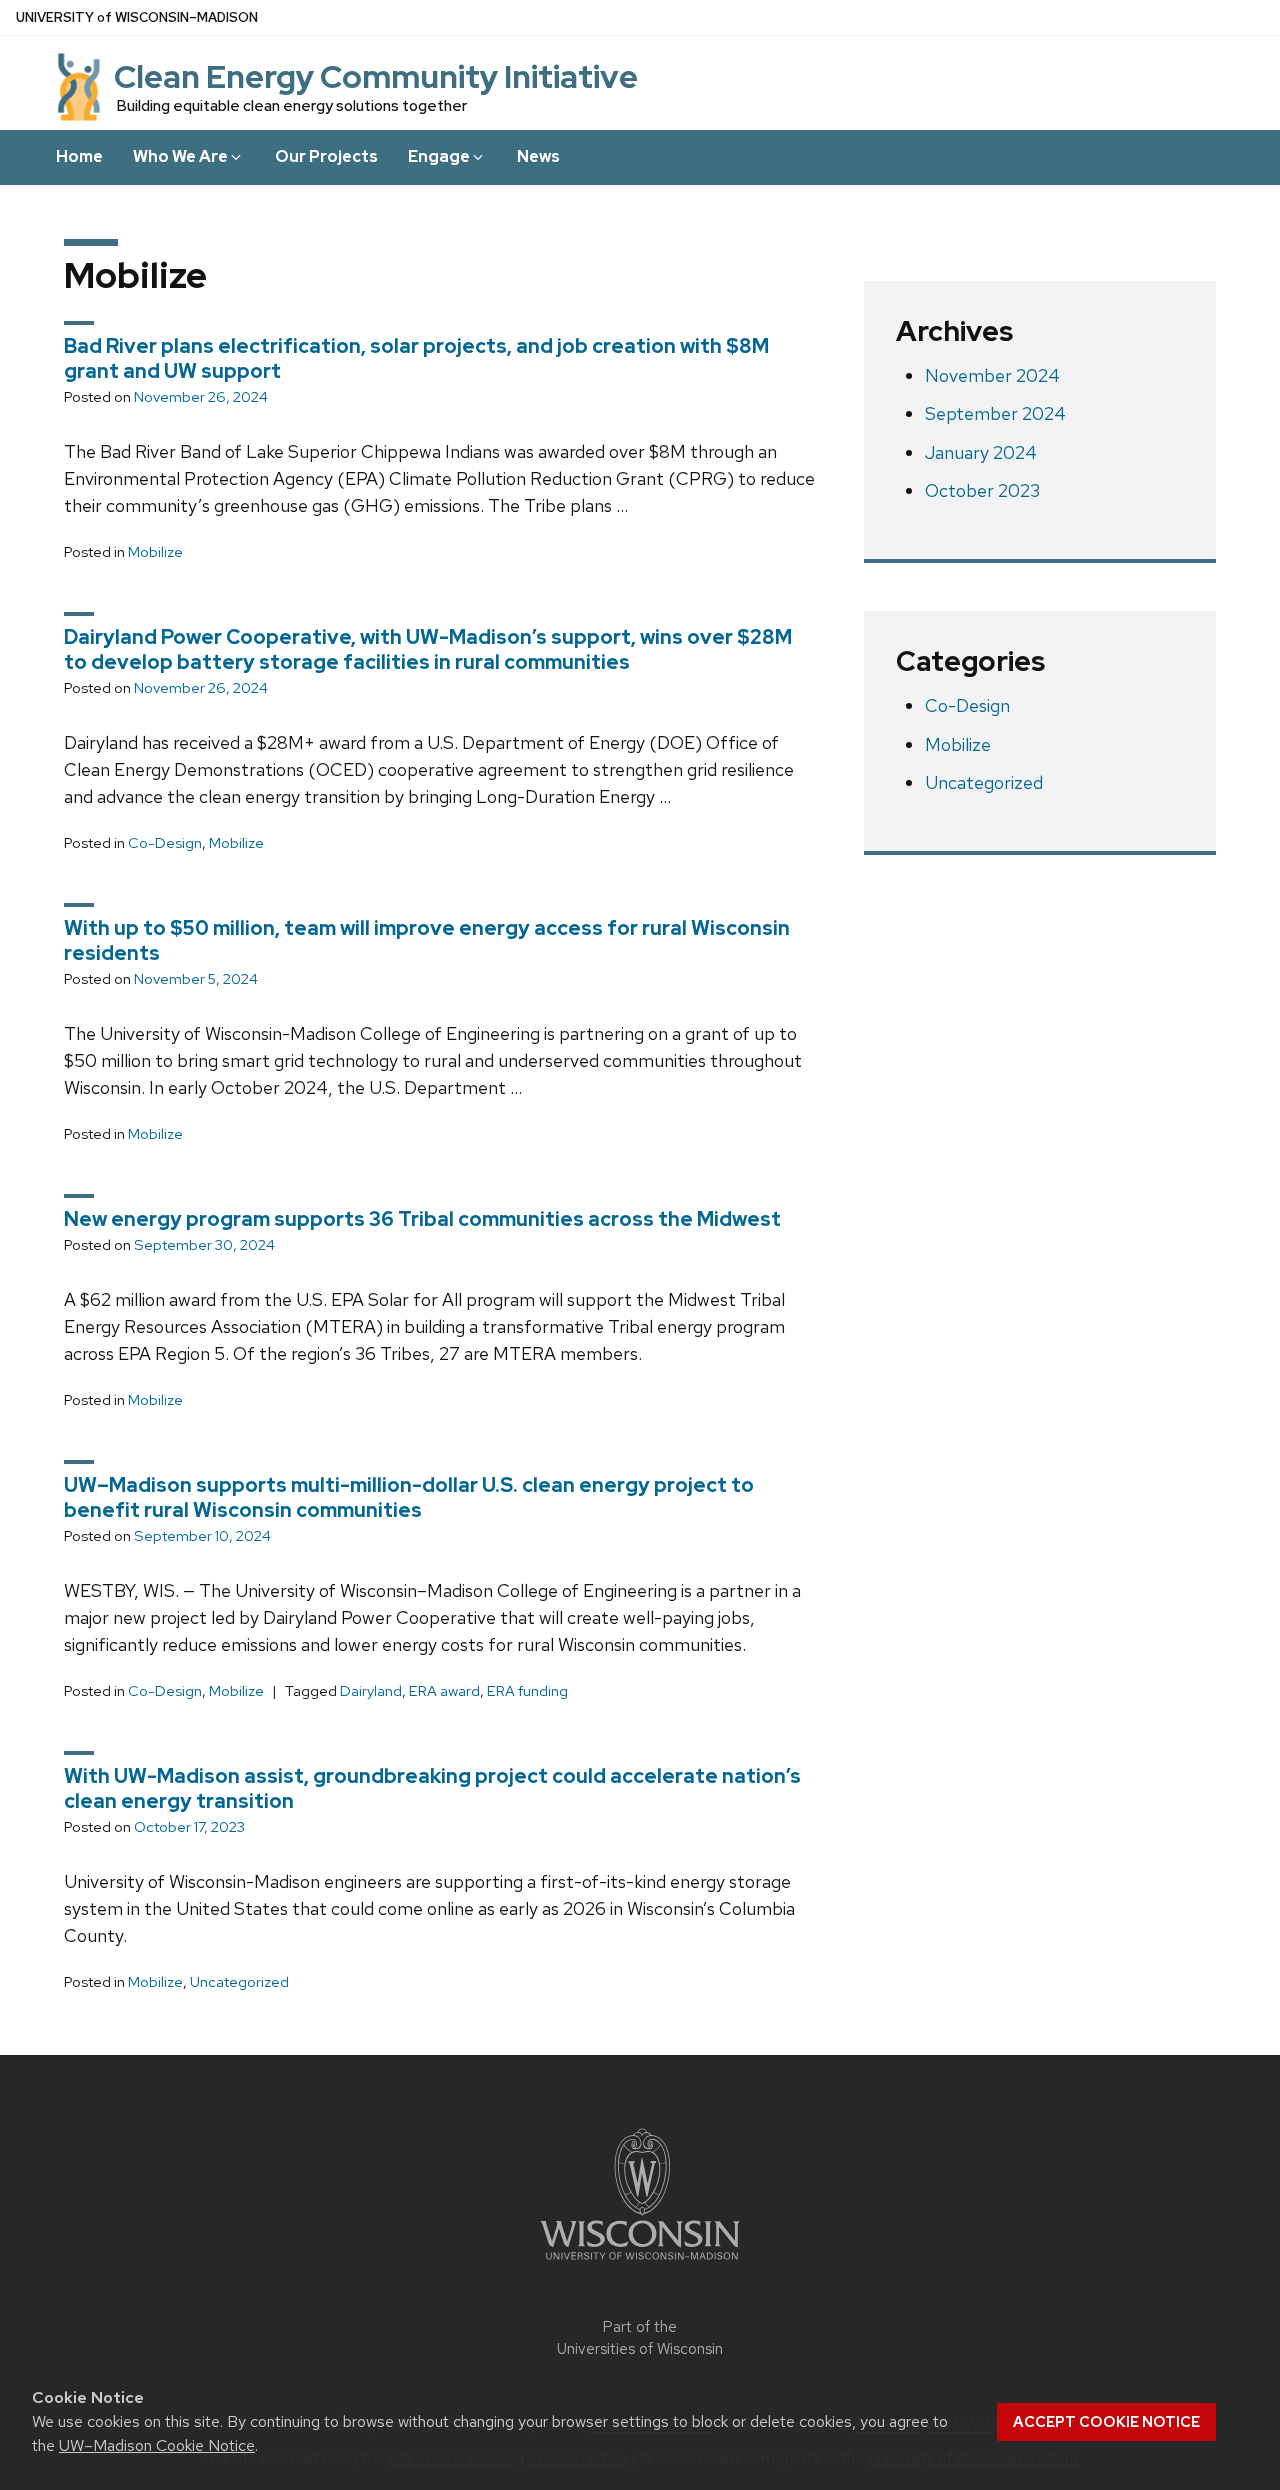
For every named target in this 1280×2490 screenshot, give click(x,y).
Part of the (640, 2338)
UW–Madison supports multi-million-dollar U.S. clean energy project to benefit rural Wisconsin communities (409, 1497)
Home (79, 156)
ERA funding (527, 1691)
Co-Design (165, 843)
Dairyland (371, 1691)
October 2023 (982, 490)
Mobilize (155, 552)
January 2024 (981, 452)
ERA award (444, 1691)
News (538, 156)
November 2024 (992, 375)
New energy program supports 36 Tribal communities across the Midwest (422, 1219)
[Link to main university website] (640, 2263)
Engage (439, 156)
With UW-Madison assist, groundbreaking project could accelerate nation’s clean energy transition (432, 1788)
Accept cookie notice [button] (1106, 2422)
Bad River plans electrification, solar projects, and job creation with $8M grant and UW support (416, 358)
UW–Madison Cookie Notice (157, 2445)
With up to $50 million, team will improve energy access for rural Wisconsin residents (427, 940)
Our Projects (326, 156)
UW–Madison (137, 17)
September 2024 (995, 413)
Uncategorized (239, 1982)
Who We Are (180, 156)
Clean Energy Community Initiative (376, 76)
